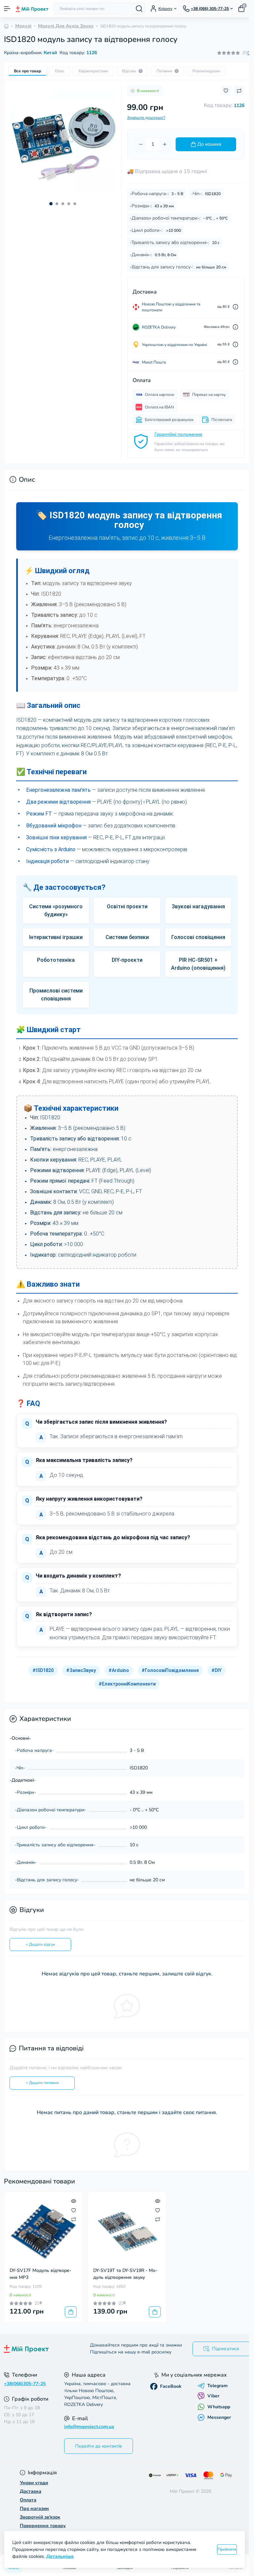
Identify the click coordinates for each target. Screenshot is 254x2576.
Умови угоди (34, 2483)
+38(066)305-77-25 (25, 2384)
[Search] (139, 9)
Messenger (219, 2417)
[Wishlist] (74, 2210)
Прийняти (227, 2549)
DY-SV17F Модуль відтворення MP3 (41, 2274)
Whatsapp (219, 2407)
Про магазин (34, 2508)
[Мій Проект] (42, 2349)
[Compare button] (239, 91)
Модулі (23, 26)
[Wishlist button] (226, 91)
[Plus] (165, 144)
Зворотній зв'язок (40, 2517)
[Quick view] (74, 2201)
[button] (51, 204)
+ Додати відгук (40, 1944)
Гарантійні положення (178, 434)
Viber (213, 2396)
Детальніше (60, 2556)
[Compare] (74, 2219)
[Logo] (32, 9)
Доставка (31, 2491)
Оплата (28, 2500)
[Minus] (141, 144)
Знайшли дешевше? (146, 118)
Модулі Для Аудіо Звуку (66, 26)
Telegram (217, 2386)
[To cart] (71, 2312)
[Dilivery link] (235, 307)
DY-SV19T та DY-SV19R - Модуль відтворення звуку (125, 2274)
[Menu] (7, 9)
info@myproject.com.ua (89, 2427)
